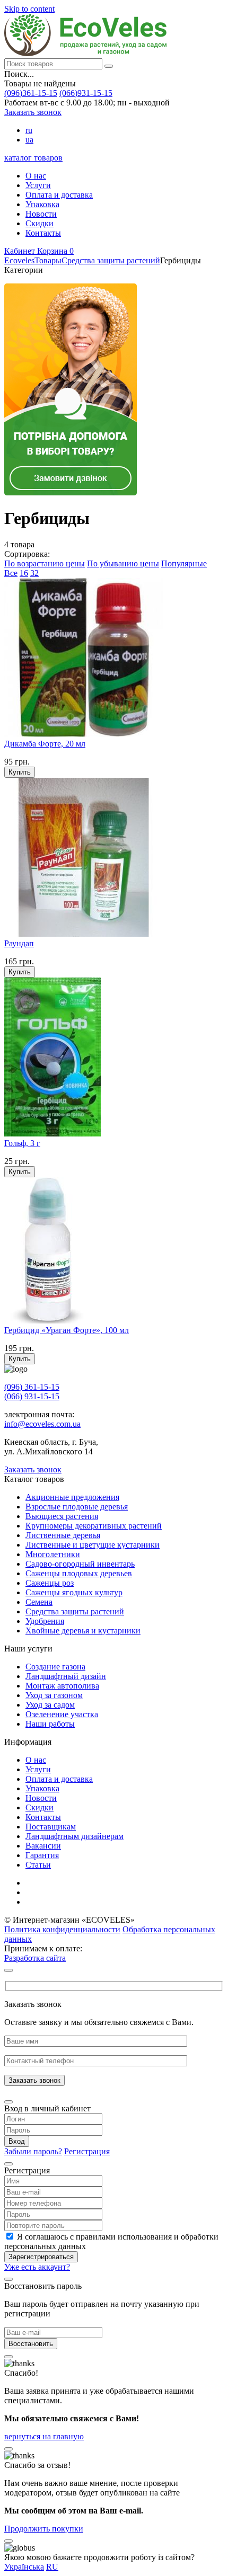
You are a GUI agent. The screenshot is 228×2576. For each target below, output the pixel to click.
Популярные (184, 563)
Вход (17, 2141)
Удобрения (45, 1621)
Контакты (43, 233)
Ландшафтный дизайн (66, 1676)
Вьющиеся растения (62, 1516)
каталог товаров (33, 158)
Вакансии (43, 1846)
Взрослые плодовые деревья (77, 1507)
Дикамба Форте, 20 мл (45, 744)
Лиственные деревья (63, 1535)
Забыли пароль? (33, 2151)
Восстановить (31, 2344)
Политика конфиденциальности (62, 1929)
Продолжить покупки (44, 2529)
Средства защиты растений (75, 1611)
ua (29, 140)
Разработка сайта (35, 1958)
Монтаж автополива (62, 1686)
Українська (24, 2567)
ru (29, 130)
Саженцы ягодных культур (74, 1592)
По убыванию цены (123, 563)
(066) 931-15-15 (32, 1396)
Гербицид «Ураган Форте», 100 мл (67, 1330)
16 (24, 573)
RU (52, 2567)
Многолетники (53, 1554)
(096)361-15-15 (31, 93)
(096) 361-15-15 (32, 1387)
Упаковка (42, 204)
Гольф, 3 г (22, 1143)
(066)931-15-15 (86, 93)
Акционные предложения (72, 1497)
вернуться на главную (44, 2436)
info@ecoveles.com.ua (42, 1424)
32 (34, 573)
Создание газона (55, 1667)
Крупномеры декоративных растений (94, 1526)
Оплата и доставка (59, 195)
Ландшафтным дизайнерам (74, 1836)
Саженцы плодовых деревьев (79, 1573)
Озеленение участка (62, 1714)
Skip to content (29, 9)
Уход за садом (50, 1705)
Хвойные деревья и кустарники (83, 1631)
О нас (36, 176)
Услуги (38, 185)
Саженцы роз (50, 1583)
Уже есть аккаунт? (37, 2267)
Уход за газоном (54, 1695)
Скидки (40, 223)
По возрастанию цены (45, 563)
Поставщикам (51, 1827)
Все (11, 573)
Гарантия (42, 1855)
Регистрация (87, 2151)
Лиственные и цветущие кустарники (93, 1545)
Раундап (19, 943)
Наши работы (50, 1724)
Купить (20, 772)
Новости (41, 214)
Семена (39, 1602)
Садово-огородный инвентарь (80, 1564)
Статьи (38, 1865)
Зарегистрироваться (41, 2257)
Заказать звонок (33, 112)
